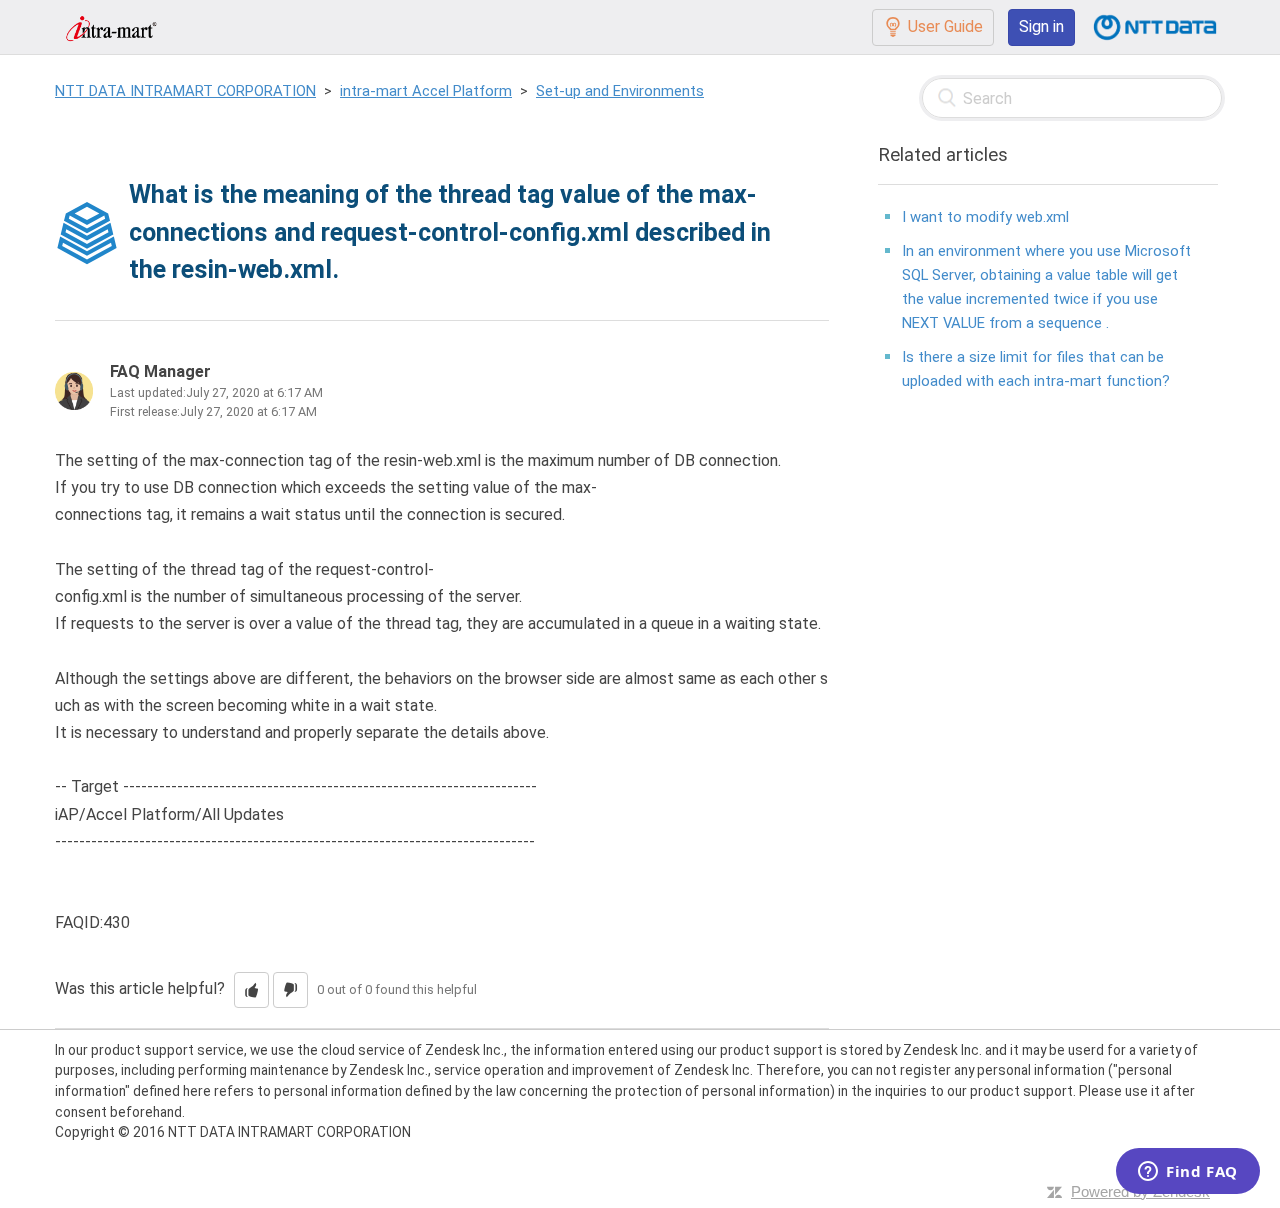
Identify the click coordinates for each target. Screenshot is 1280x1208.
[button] (251, 990)
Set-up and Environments (620, 91)
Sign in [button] (1041, 26)
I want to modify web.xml (985, 217)
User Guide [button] (945, 26)
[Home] (111, 26)
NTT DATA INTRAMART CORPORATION (185, 91)
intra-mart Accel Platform (426, 91)
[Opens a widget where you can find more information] (1188, 1173)
